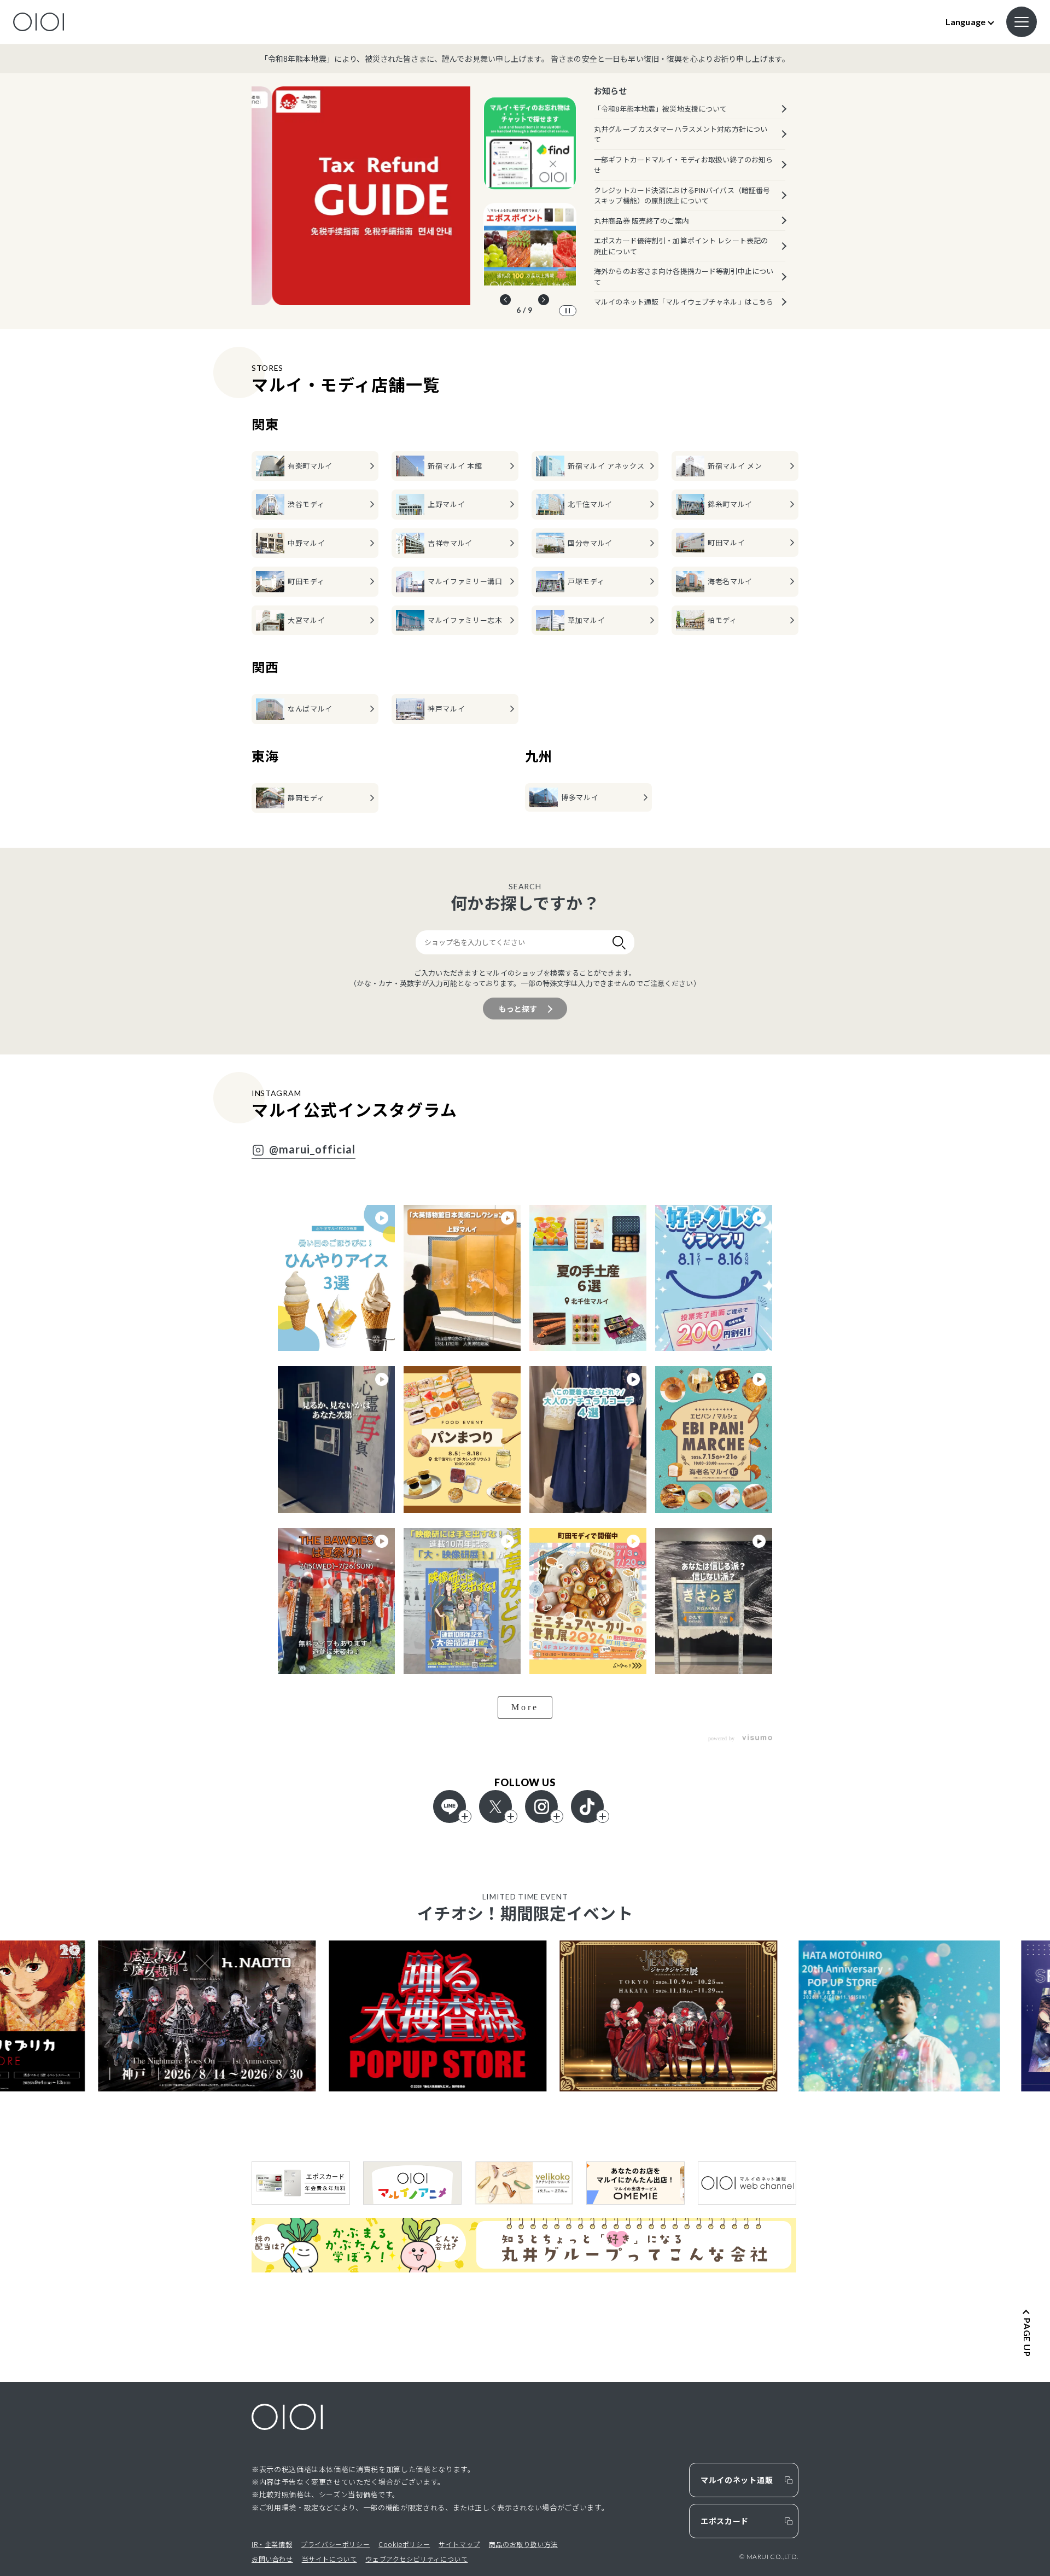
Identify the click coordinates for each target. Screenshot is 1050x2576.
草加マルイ (586, 620)
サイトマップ (459, 2544)
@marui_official (312, 1150)
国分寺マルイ (590, 543)
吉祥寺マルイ (450, 543)
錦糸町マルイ (730, 504)
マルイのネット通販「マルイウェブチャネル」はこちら (684, 302)
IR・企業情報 (272, 2544)
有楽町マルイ (310, 466)
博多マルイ (580, 797)
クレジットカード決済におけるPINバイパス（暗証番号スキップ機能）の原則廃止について (682, 196)
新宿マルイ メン (735, 466)
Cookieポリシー (404, 2544)
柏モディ (722, 620)
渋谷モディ (306, 504)
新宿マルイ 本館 (455, 466)
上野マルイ (446, 504)
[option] (361, 196)
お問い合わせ (272, 2559)
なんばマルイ (310, 709)
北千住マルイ (590, 504)
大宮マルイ (306, 620)
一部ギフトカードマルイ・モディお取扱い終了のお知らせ (683, 165)
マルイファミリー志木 (465, 620)
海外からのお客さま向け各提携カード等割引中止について (684, 276)
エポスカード (725, 2521)
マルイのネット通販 (737, 2480)
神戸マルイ (446, 709)
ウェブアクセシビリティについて (416, 2559)
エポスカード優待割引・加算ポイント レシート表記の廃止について (681, 246)
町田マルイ (726, 542)
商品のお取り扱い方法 (523, 2544)
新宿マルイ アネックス (606, 466)
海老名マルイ (730, 581)
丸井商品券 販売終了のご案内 (641, 221)
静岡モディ (306, 798)
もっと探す (518, 1009)
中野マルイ (306, 543)
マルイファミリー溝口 (465, 581)
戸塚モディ (586, 581)
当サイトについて (329, 2559)
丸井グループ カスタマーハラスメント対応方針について (681, 134)
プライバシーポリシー (335, 2544)
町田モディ (306, 581)
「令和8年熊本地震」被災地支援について (660, 109)
